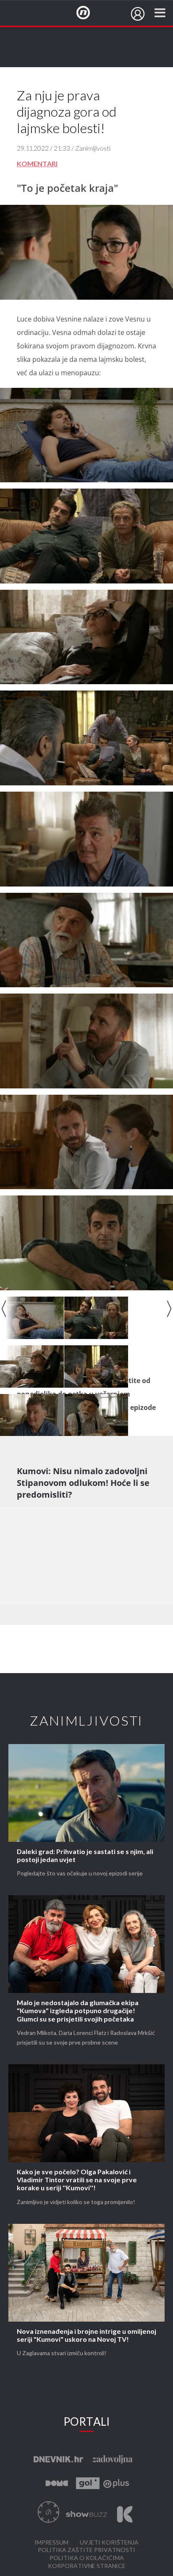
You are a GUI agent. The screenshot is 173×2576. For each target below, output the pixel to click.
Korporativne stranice (87, 2566)
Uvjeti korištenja (109, 2543)
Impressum (51, 2543)
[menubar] (138, 14)
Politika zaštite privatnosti (86, 2550)
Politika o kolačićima (87, 2558)
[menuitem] (138, 14)
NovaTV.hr (89, 13)
